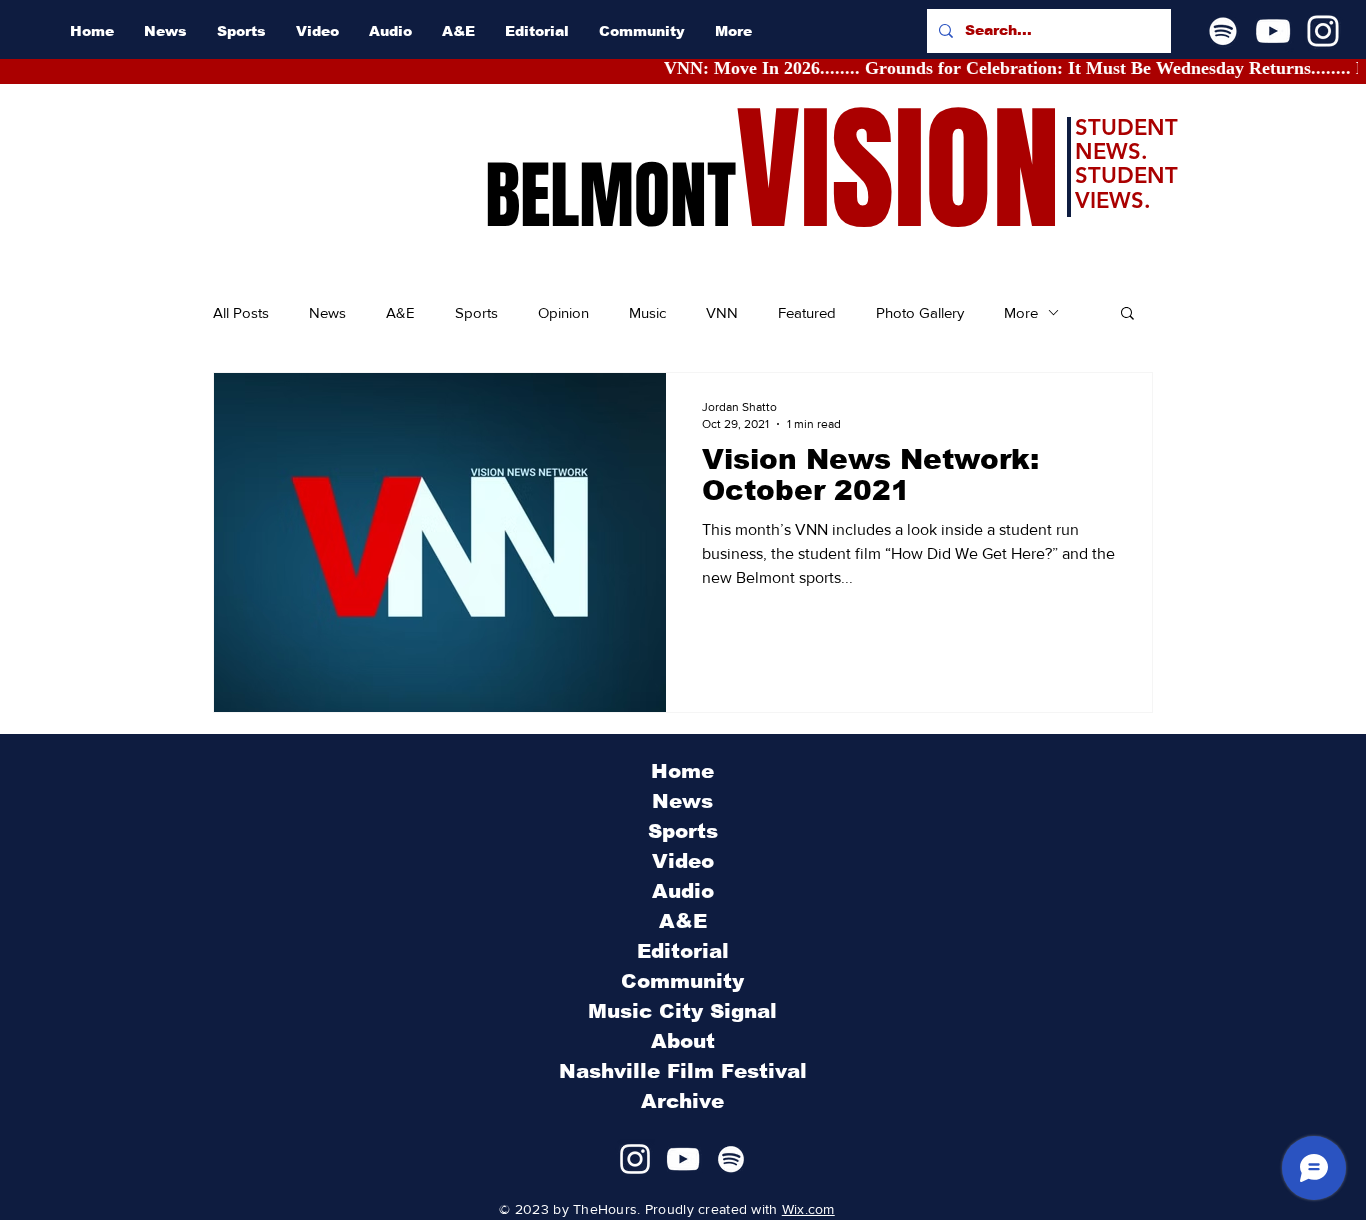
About (683, 1041)
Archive (682, 1101)
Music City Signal (682, 1011)
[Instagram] (1323, 31)
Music (647, 312)
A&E (400, 312)
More (1021, 312)
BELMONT (610, 196)
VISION (898, 170)
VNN (722, 312)
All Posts (241, 312)
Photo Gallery (920, 312)
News (327, 312)
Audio (683, 891)
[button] (1127, 314)
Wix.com (808, 1209)
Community (682, 981)
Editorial (683, 951)
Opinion (563, 312)
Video (683, 861)
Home (682, 771)
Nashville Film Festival (683, 1071)
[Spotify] (1223, 31)
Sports (476, 312)
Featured (807, 312)
